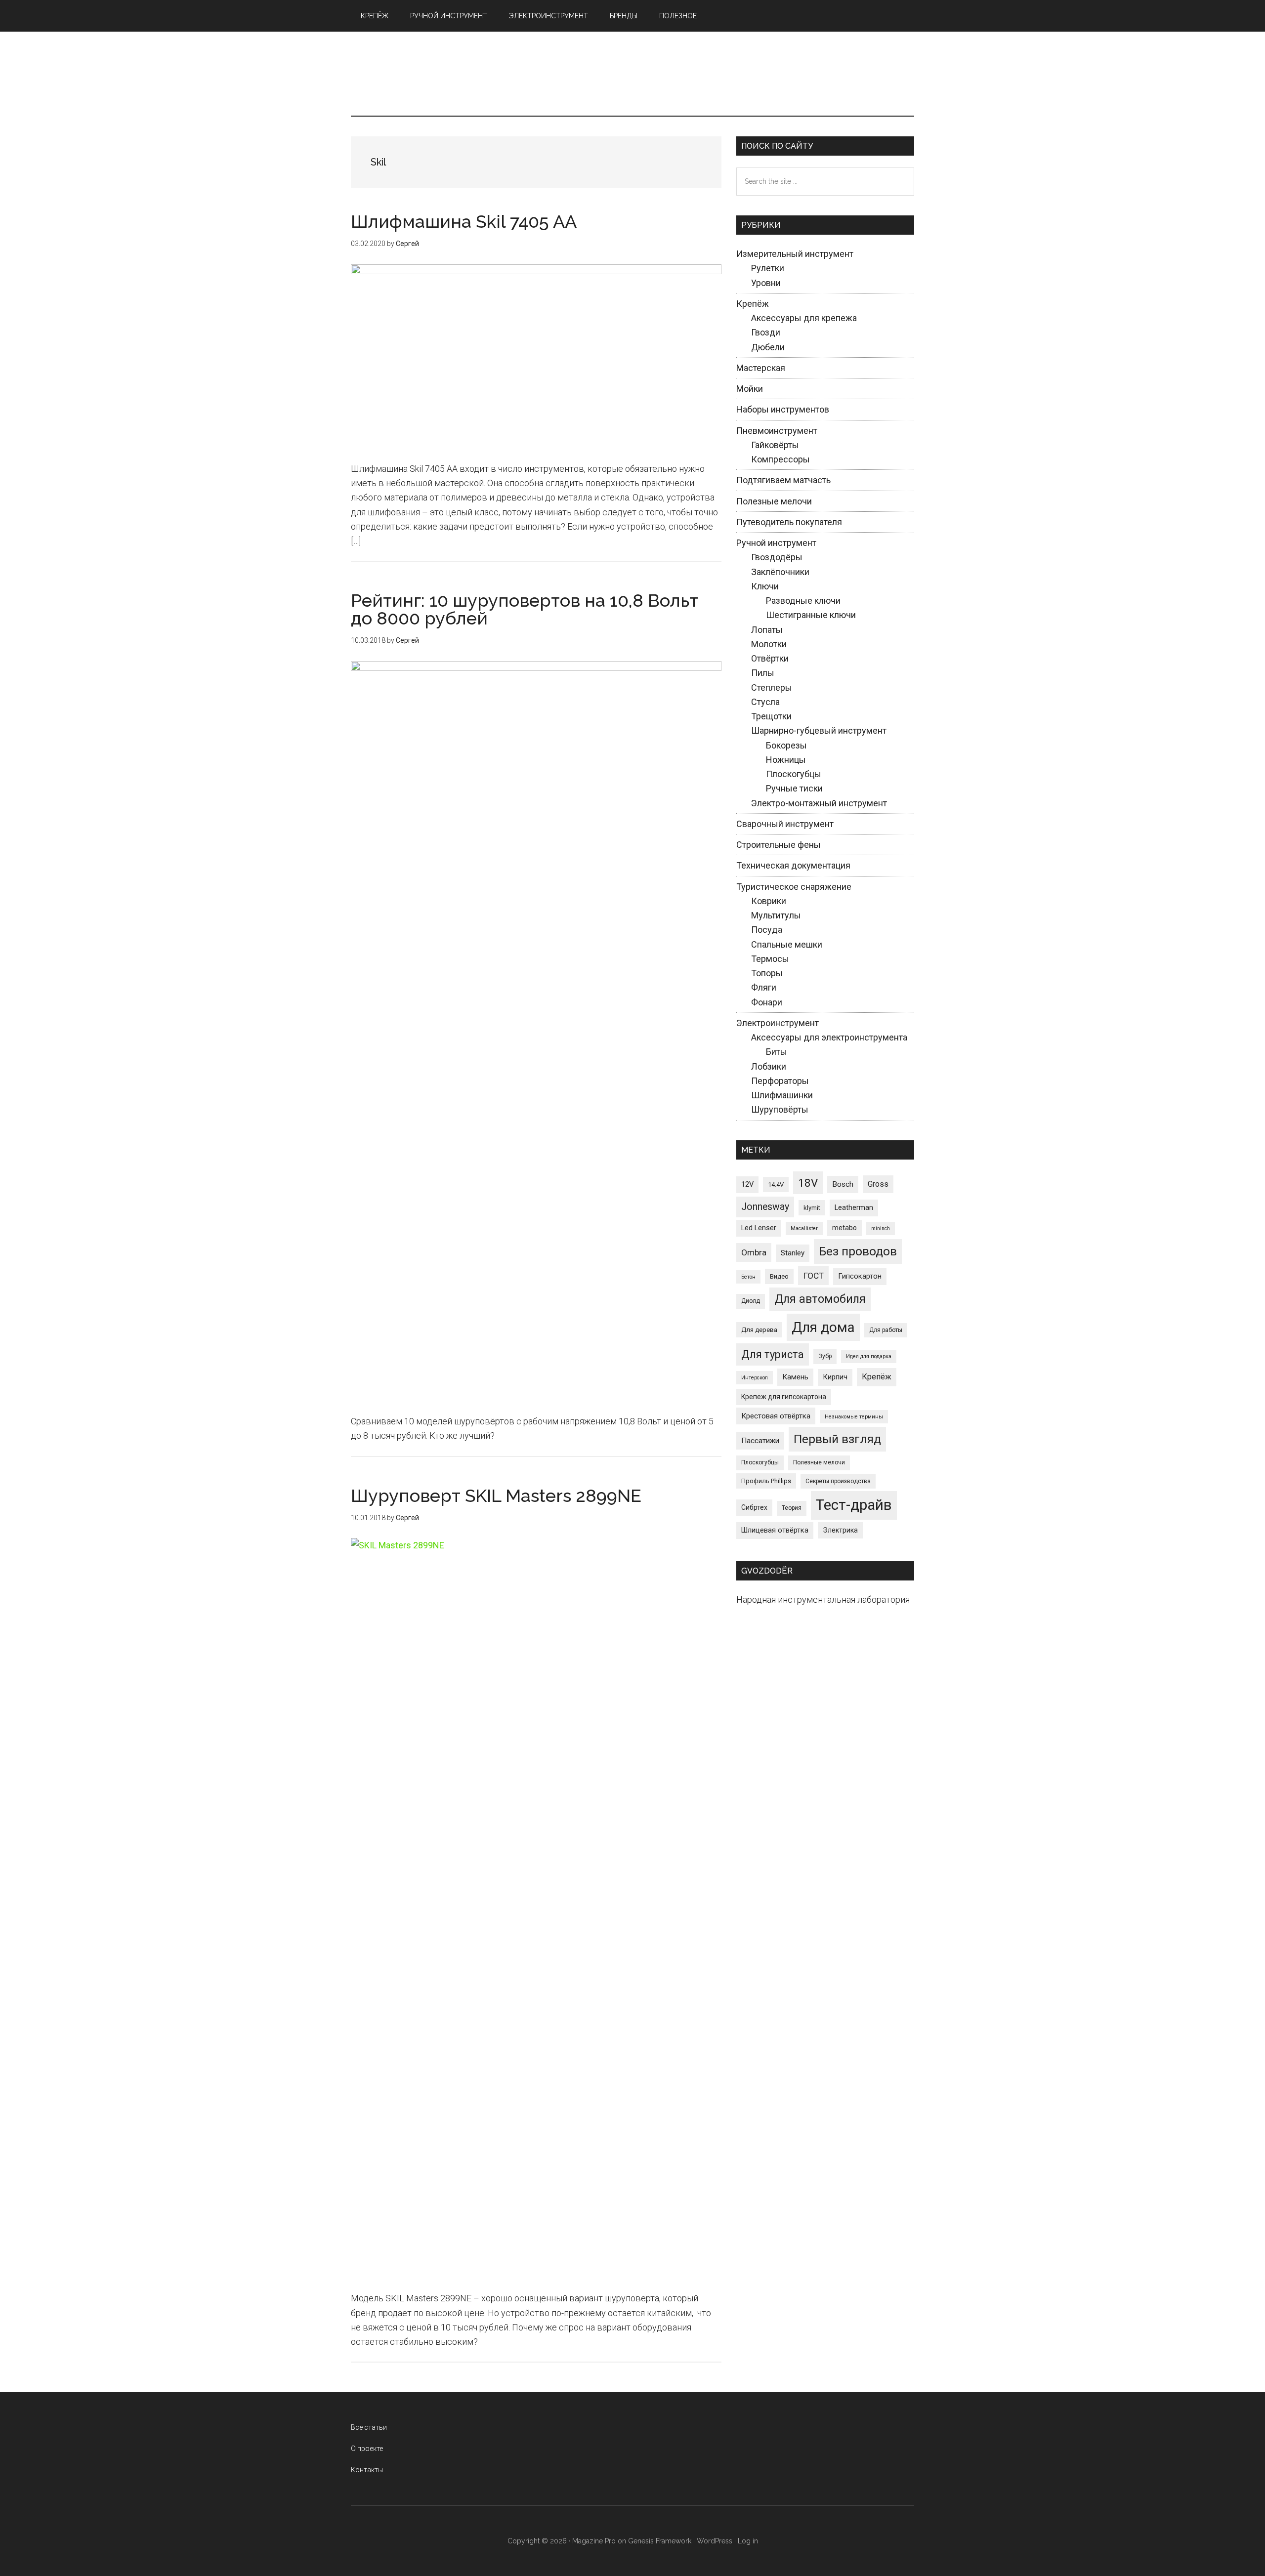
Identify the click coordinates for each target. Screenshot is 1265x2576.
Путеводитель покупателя (789, 522)
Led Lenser (759, 1228)
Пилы (763, 673)
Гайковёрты (775, 445)
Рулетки (768, 268)
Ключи (765, 586)
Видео (779, 1276)
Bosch (843, 1184)
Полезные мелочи (774, 501)
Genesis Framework (660, 2541)
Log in (748, 2541)
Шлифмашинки (782, 1095)
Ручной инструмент (776, 543)
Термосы (770, 959)
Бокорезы (786, 745)
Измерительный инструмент (795, 254)
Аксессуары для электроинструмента (829, 1037)
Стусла (765, 702)
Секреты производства (838, 1481)
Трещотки (771, 716)
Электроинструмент (778, 1023)
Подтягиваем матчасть (783, 480)
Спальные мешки (787, 944)
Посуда (767, 930)
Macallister (804, 1228)
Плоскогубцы (794, 774)
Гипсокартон (860, 1276)
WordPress (715, 2541)
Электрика (840, 1530)
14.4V (776, 1184)
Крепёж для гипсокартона (784, 1397)
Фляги (764, 987)
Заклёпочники (780, 572)
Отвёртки (770, 658)
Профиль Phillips (766, 1481)
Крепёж (753, 304)
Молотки (769, 644)
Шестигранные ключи (811, 615)
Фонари (767, 1002)
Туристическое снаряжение (794, 887)
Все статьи (369, 2427)
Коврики (769, 901)
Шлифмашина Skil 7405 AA (464, 221)
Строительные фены (779, 845)
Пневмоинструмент (777, 431)
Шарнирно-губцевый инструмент (819, 730)
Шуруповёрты (780, 1109)
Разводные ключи (803, 601)
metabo (844, 1228)
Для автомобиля (820, 1299)
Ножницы (786, 760)
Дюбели (768, 347)
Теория (792, 1508)
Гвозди (766, 332)
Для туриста (773, 1354)
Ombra (754, 1252)
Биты (777, 1052)
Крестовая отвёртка (776, 1416)
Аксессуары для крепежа (804, 318)
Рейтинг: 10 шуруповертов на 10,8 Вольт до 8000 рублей (525, 609)
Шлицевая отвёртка (775, 1530)
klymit (812, 1208)
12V (747, 1184)
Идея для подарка (869, 1356)
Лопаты (767, 630)
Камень (795, 1377)
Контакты (367, 2470)
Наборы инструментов (783, 409)
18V (808, 1183)
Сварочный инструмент (785, 824)
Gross (878, 1184)
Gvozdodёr (632, 74)
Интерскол (755, 1378)
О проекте (367, 2449)
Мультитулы (776, 915)
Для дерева (759, 1330)
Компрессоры (780, 459)
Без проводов (858, 1251)
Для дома (823, 1327)
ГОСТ (813, 1276)
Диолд (751, 1301)
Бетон (748, 1277)
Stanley (793, 1253)
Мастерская (761, 368)
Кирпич (835, 1377)
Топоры (767, 973)
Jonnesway (765, 1207)
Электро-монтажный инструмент (819, 803)
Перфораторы (780, 1081)
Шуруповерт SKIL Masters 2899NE (496, 1496)
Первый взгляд (837, 1439)
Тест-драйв (854, 1505)
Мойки (750, 389)
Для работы (886, 1330)
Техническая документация (793, 865)
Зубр (825, 1356)
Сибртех (754, 1507)
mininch (881, 1228)
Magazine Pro (594, 2541)
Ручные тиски (794, 788)
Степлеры (772, 687)
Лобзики (769, 1066)
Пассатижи (760, 1441)
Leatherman (854, 1207)
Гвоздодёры (777, 557)
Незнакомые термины (854, 1417)
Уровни (766, 283)
